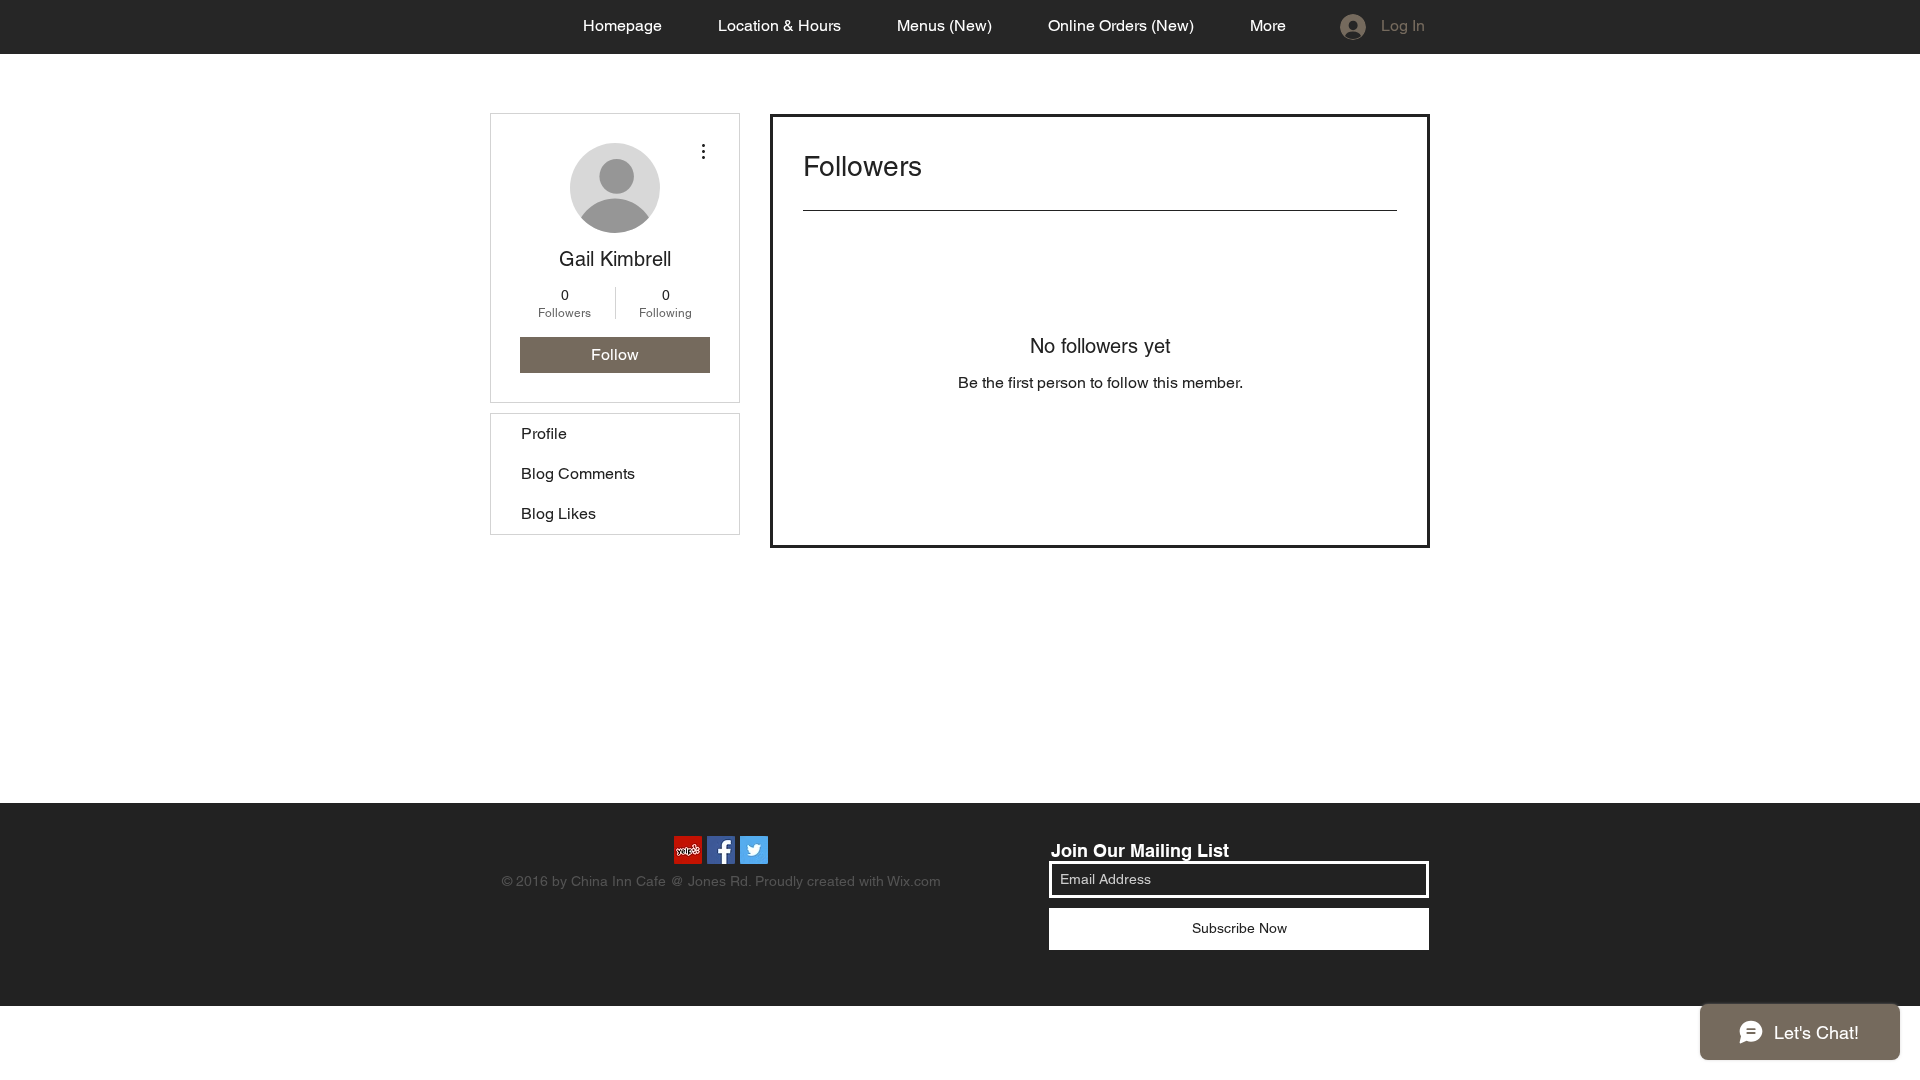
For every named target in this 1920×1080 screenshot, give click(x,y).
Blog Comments (578, 473)
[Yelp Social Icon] (688, 850)
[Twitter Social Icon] (754, 850)
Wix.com (914, 881)
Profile (544, 433)
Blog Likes (558, 513)
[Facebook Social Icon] (721, 850)
